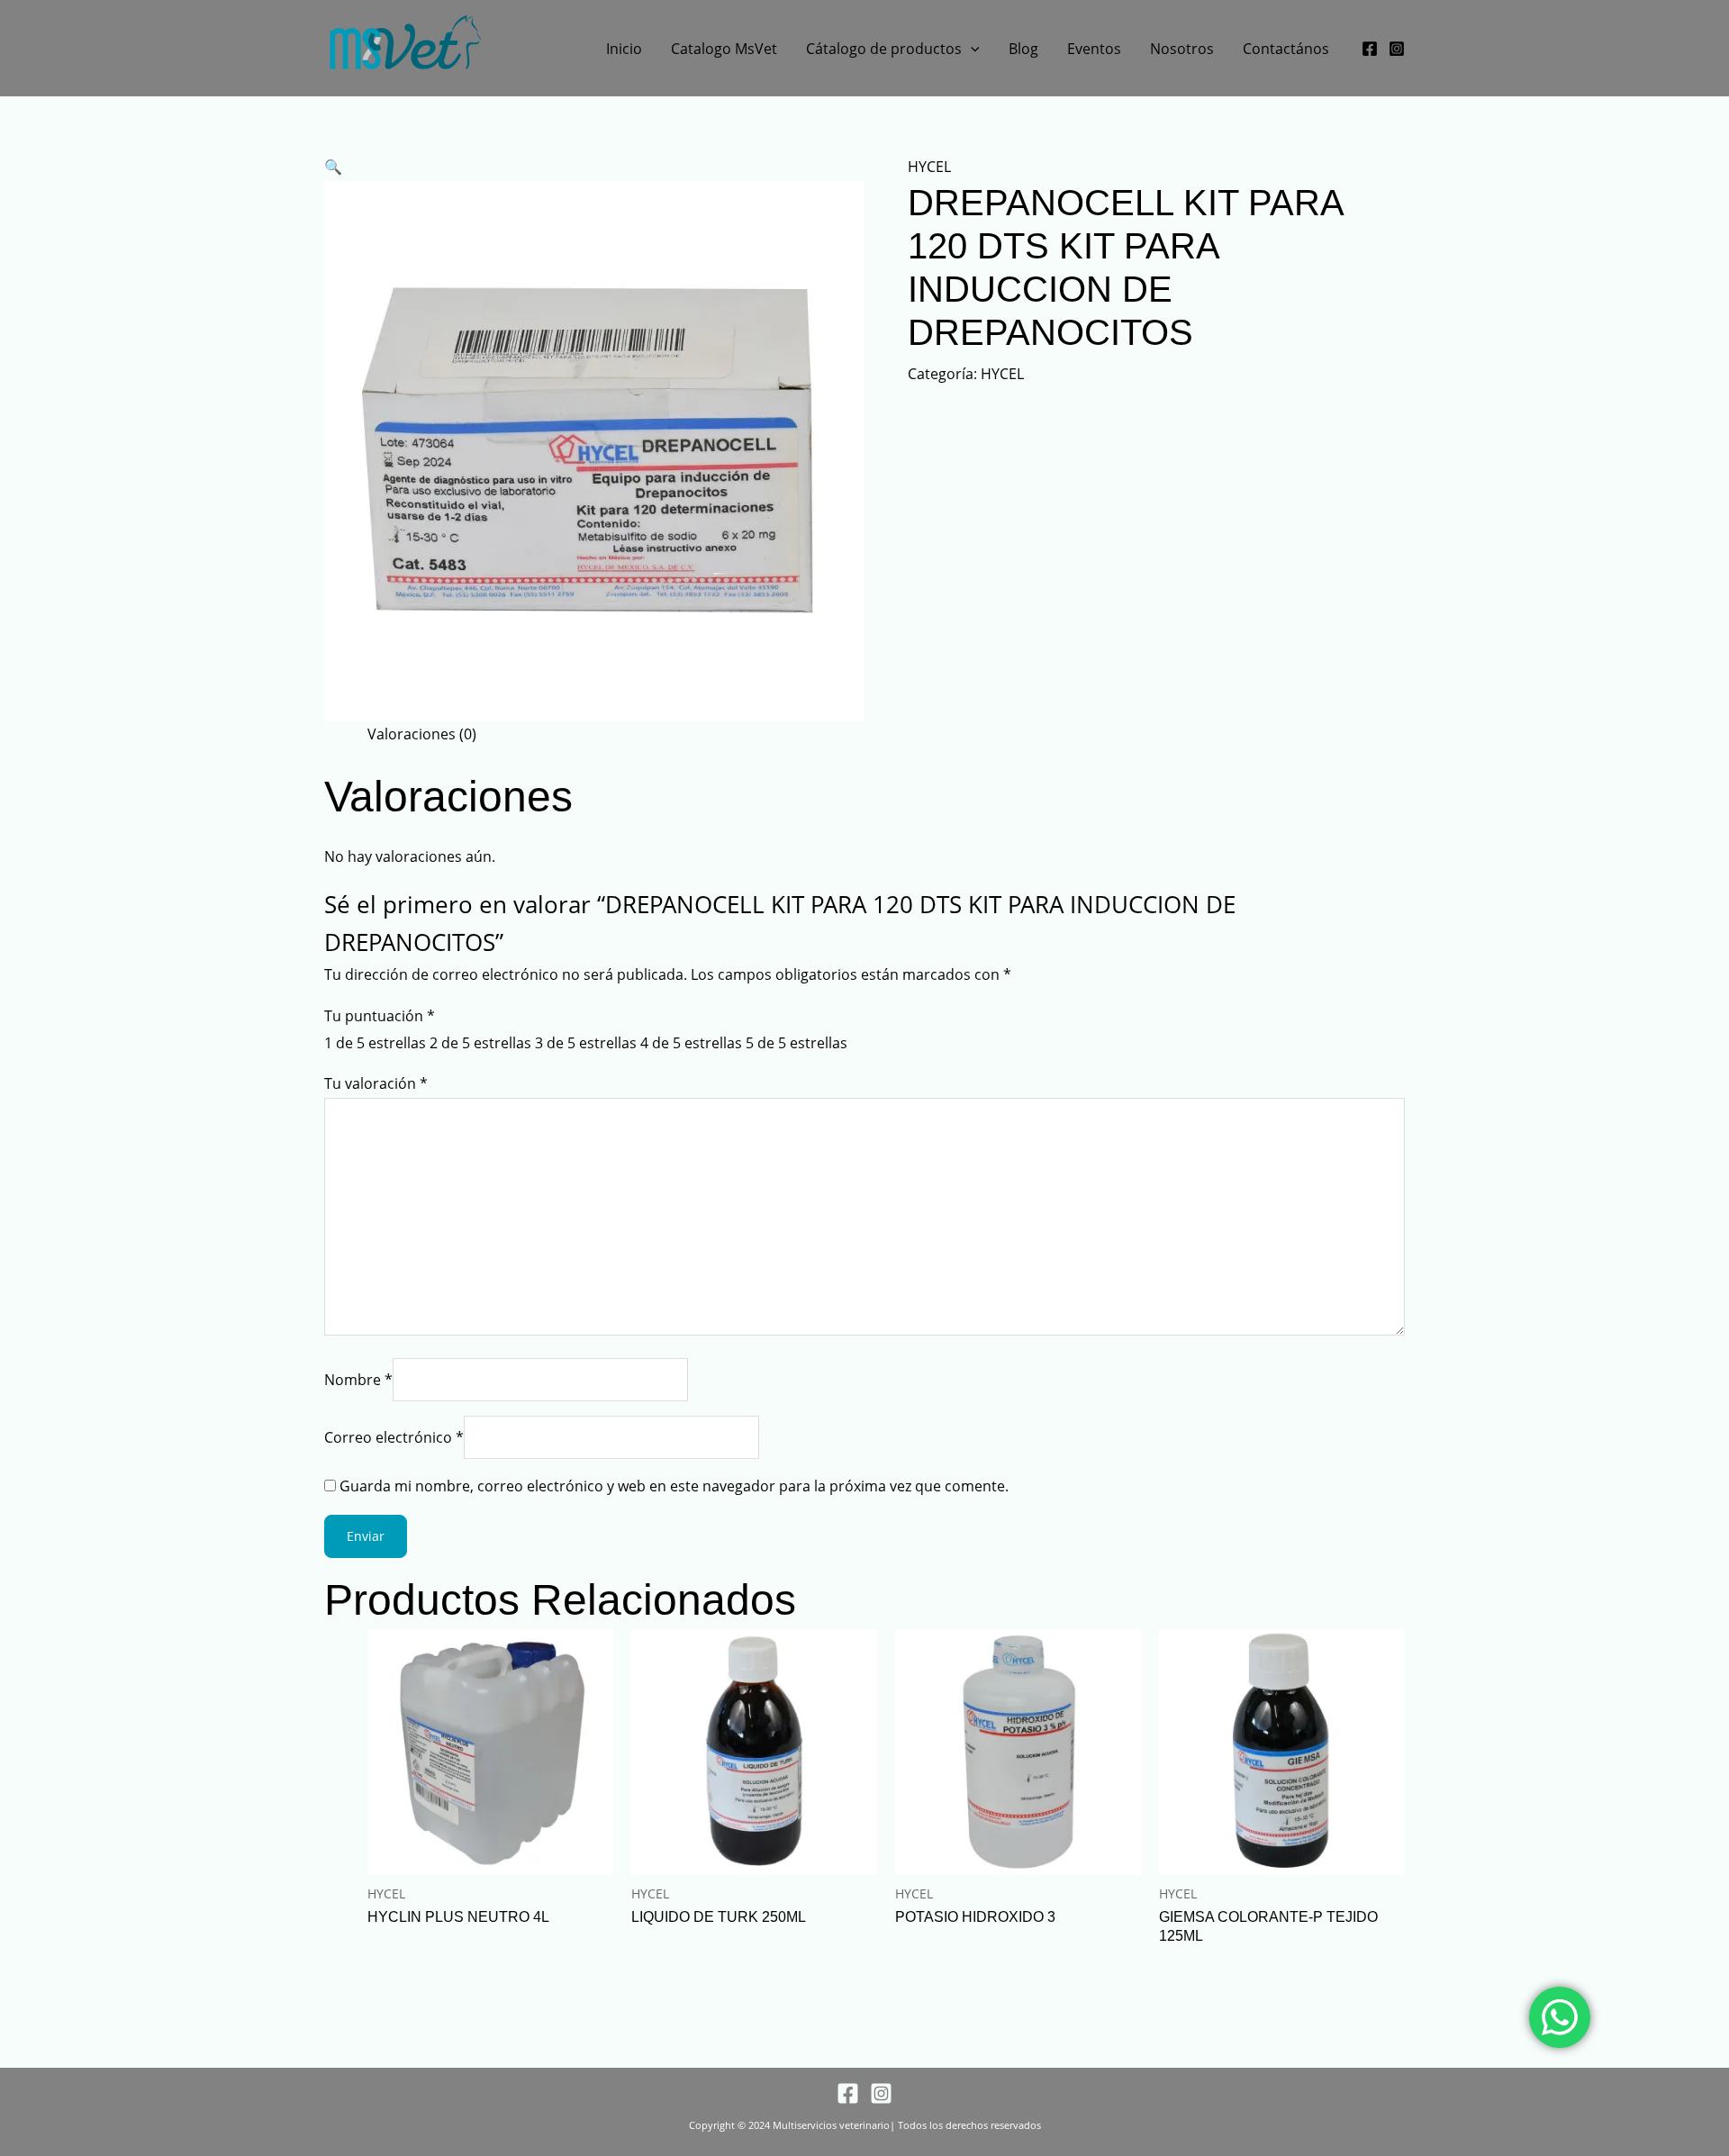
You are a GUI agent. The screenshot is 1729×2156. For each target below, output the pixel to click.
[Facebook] (1370, 49)
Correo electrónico (394, 1437)
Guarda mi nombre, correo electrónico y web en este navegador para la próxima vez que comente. (674, 1486)
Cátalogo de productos (884, 49)
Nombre (358, 1380)
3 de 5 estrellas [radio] (586, 1043)
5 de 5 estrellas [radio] (797, 1043)
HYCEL (929, 167)
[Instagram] (1397, 49)
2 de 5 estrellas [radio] (480, 1043)
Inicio (624, 49)
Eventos (1094, 49)
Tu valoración (376, 1083)
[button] (971, 49)
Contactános (1286, 49)
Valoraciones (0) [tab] (422, 734)
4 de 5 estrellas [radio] (691, 1043)
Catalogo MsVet (724, 49)
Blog (1023, 49)
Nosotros (1182, 49)
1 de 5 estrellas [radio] (375, 1043)
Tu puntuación (380, 1016)
